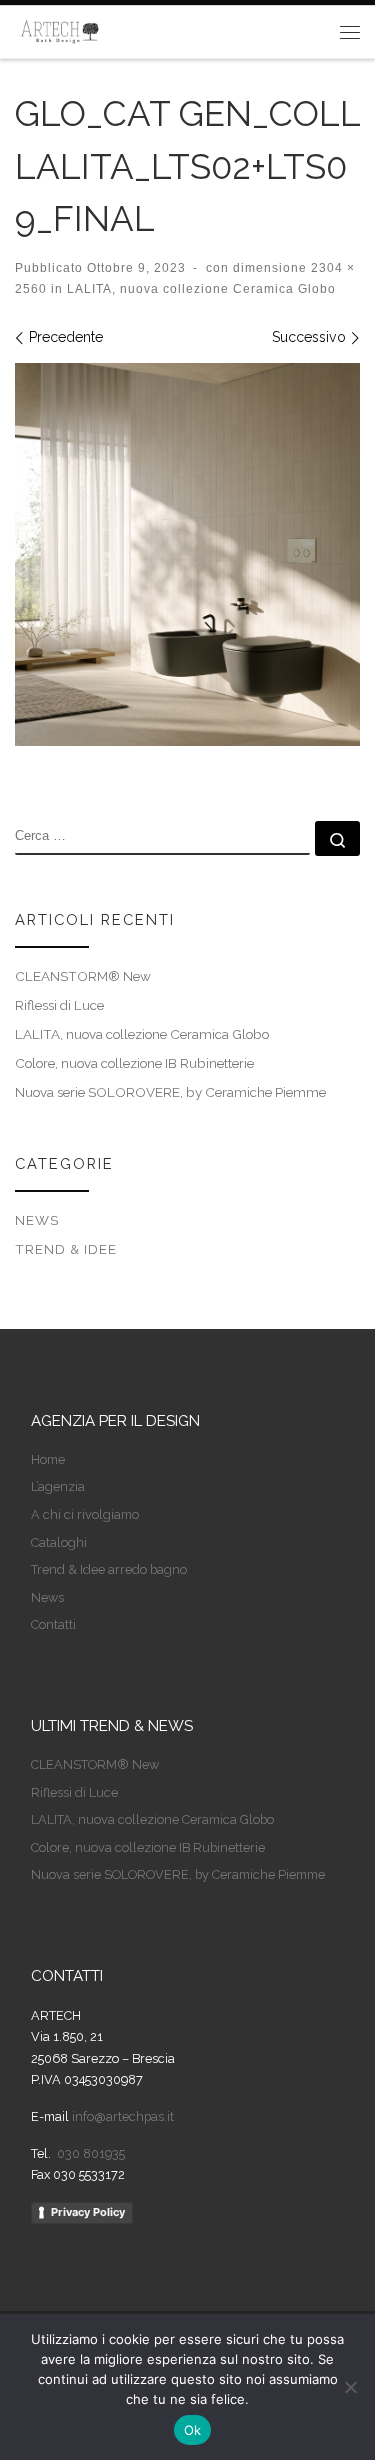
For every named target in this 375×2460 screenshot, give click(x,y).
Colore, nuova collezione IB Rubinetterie (134, 1063)
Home (48, 1459)
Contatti (53, 1624)
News (37, 1220)
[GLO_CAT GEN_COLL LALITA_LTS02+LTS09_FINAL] (187, 554)
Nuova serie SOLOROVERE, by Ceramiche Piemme (170, 1092)
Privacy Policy (88, 2212)
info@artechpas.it (123, 2116)
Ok (193, 2430)
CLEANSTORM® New (83, 976)
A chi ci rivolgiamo (85, 1514)
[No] (350, 2387)
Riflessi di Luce (59, 1005)
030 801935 (89, 2153)
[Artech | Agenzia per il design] (60, 29)
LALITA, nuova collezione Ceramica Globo (199, 288)
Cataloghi (59, 1542)
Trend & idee (66, 1249)
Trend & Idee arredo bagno (109, 1569)
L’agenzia (58, 1486)
